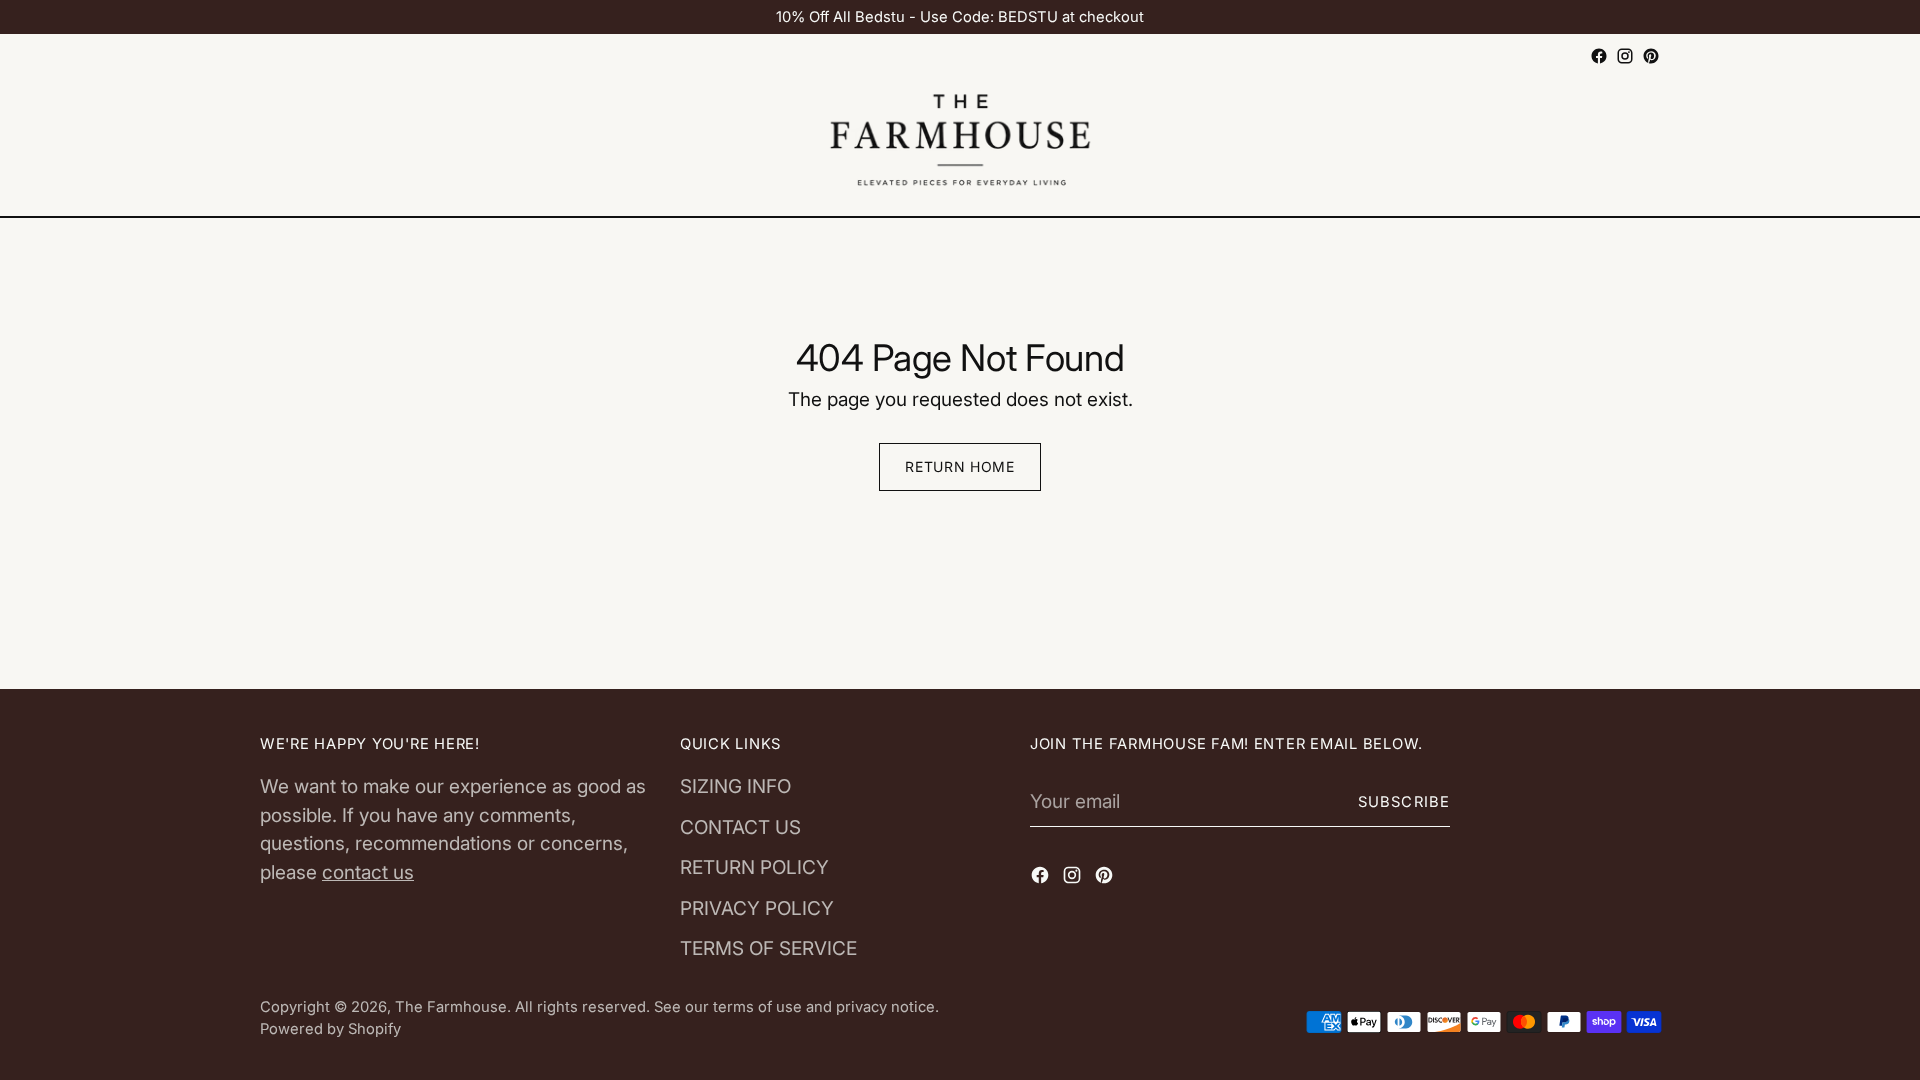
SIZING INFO (735, 786)
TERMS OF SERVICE (768, 948)
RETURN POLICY (754, 867)
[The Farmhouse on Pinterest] (1651, 56)
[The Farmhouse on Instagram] (1625, 56)
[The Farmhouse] (960, 143)
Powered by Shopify (330, 1029)
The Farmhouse (451, 1007)
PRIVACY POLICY (757, 908)
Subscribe (1404, 802)
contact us (368, 872)
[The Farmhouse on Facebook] (1599, 56)
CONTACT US (740, 827)
